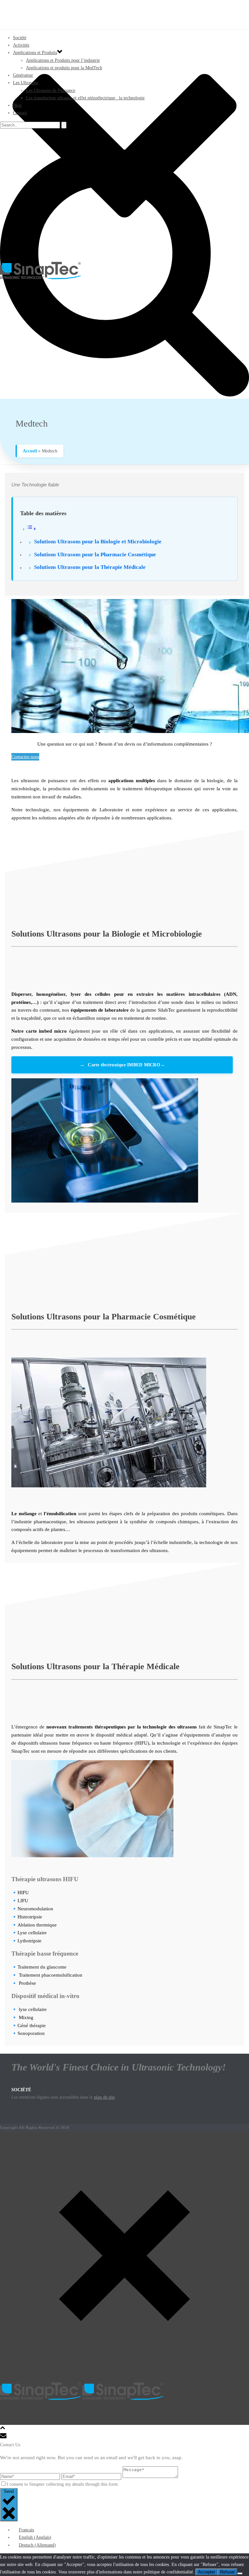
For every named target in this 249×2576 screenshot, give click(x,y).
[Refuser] (240, 2573)
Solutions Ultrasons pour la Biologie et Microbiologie (98, 542)
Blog (17, 105)
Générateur (23, 75)
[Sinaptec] (124, 271)
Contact (20, 113)
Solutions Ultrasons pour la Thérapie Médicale (90, 567)
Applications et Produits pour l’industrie (63, 60)
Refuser (227, 2572)
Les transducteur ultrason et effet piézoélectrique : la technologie (85, 98)
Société (20, 38)
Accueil (30, 451)
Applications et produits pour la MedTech (64, 68)
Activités (21, 45)
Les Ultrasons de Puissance (51, 90)
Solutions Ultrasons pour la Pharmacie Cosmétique (95, 555)
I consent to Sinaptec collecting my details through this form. (63, 2484)
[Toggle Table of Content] (30, 528)
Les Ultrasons (25, 83)
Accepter (207, 2572)
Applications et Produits (35, 53)
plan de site (104, 2097)
